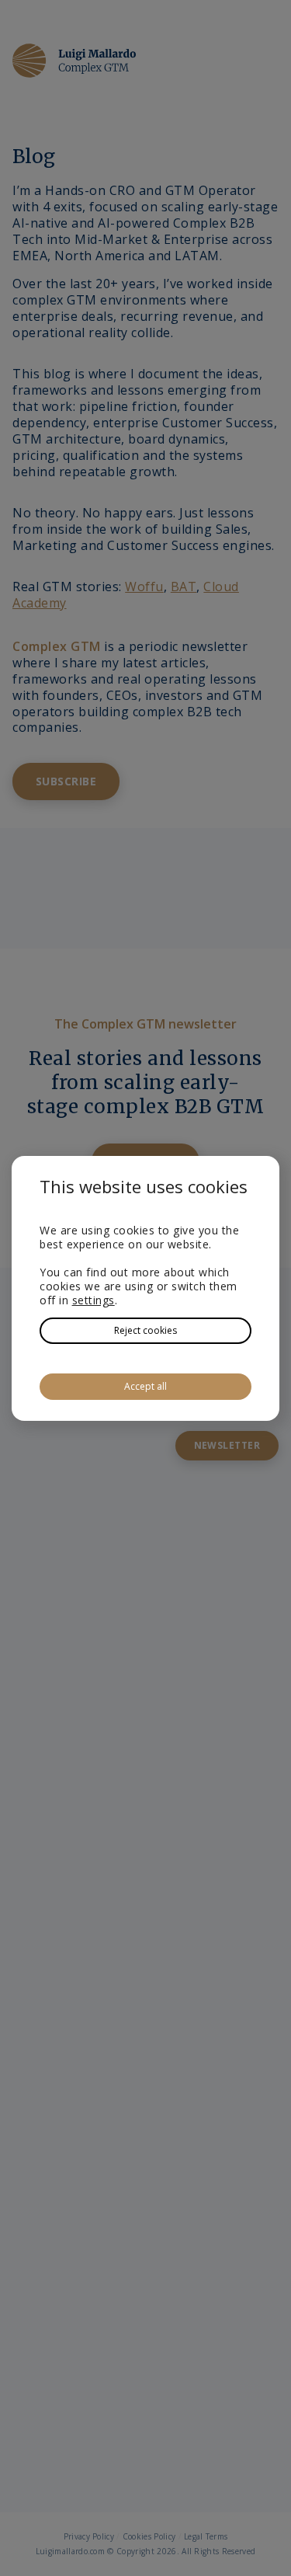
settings (94, 1300)
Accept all (145, 1386)
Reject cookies (145, 1330)
